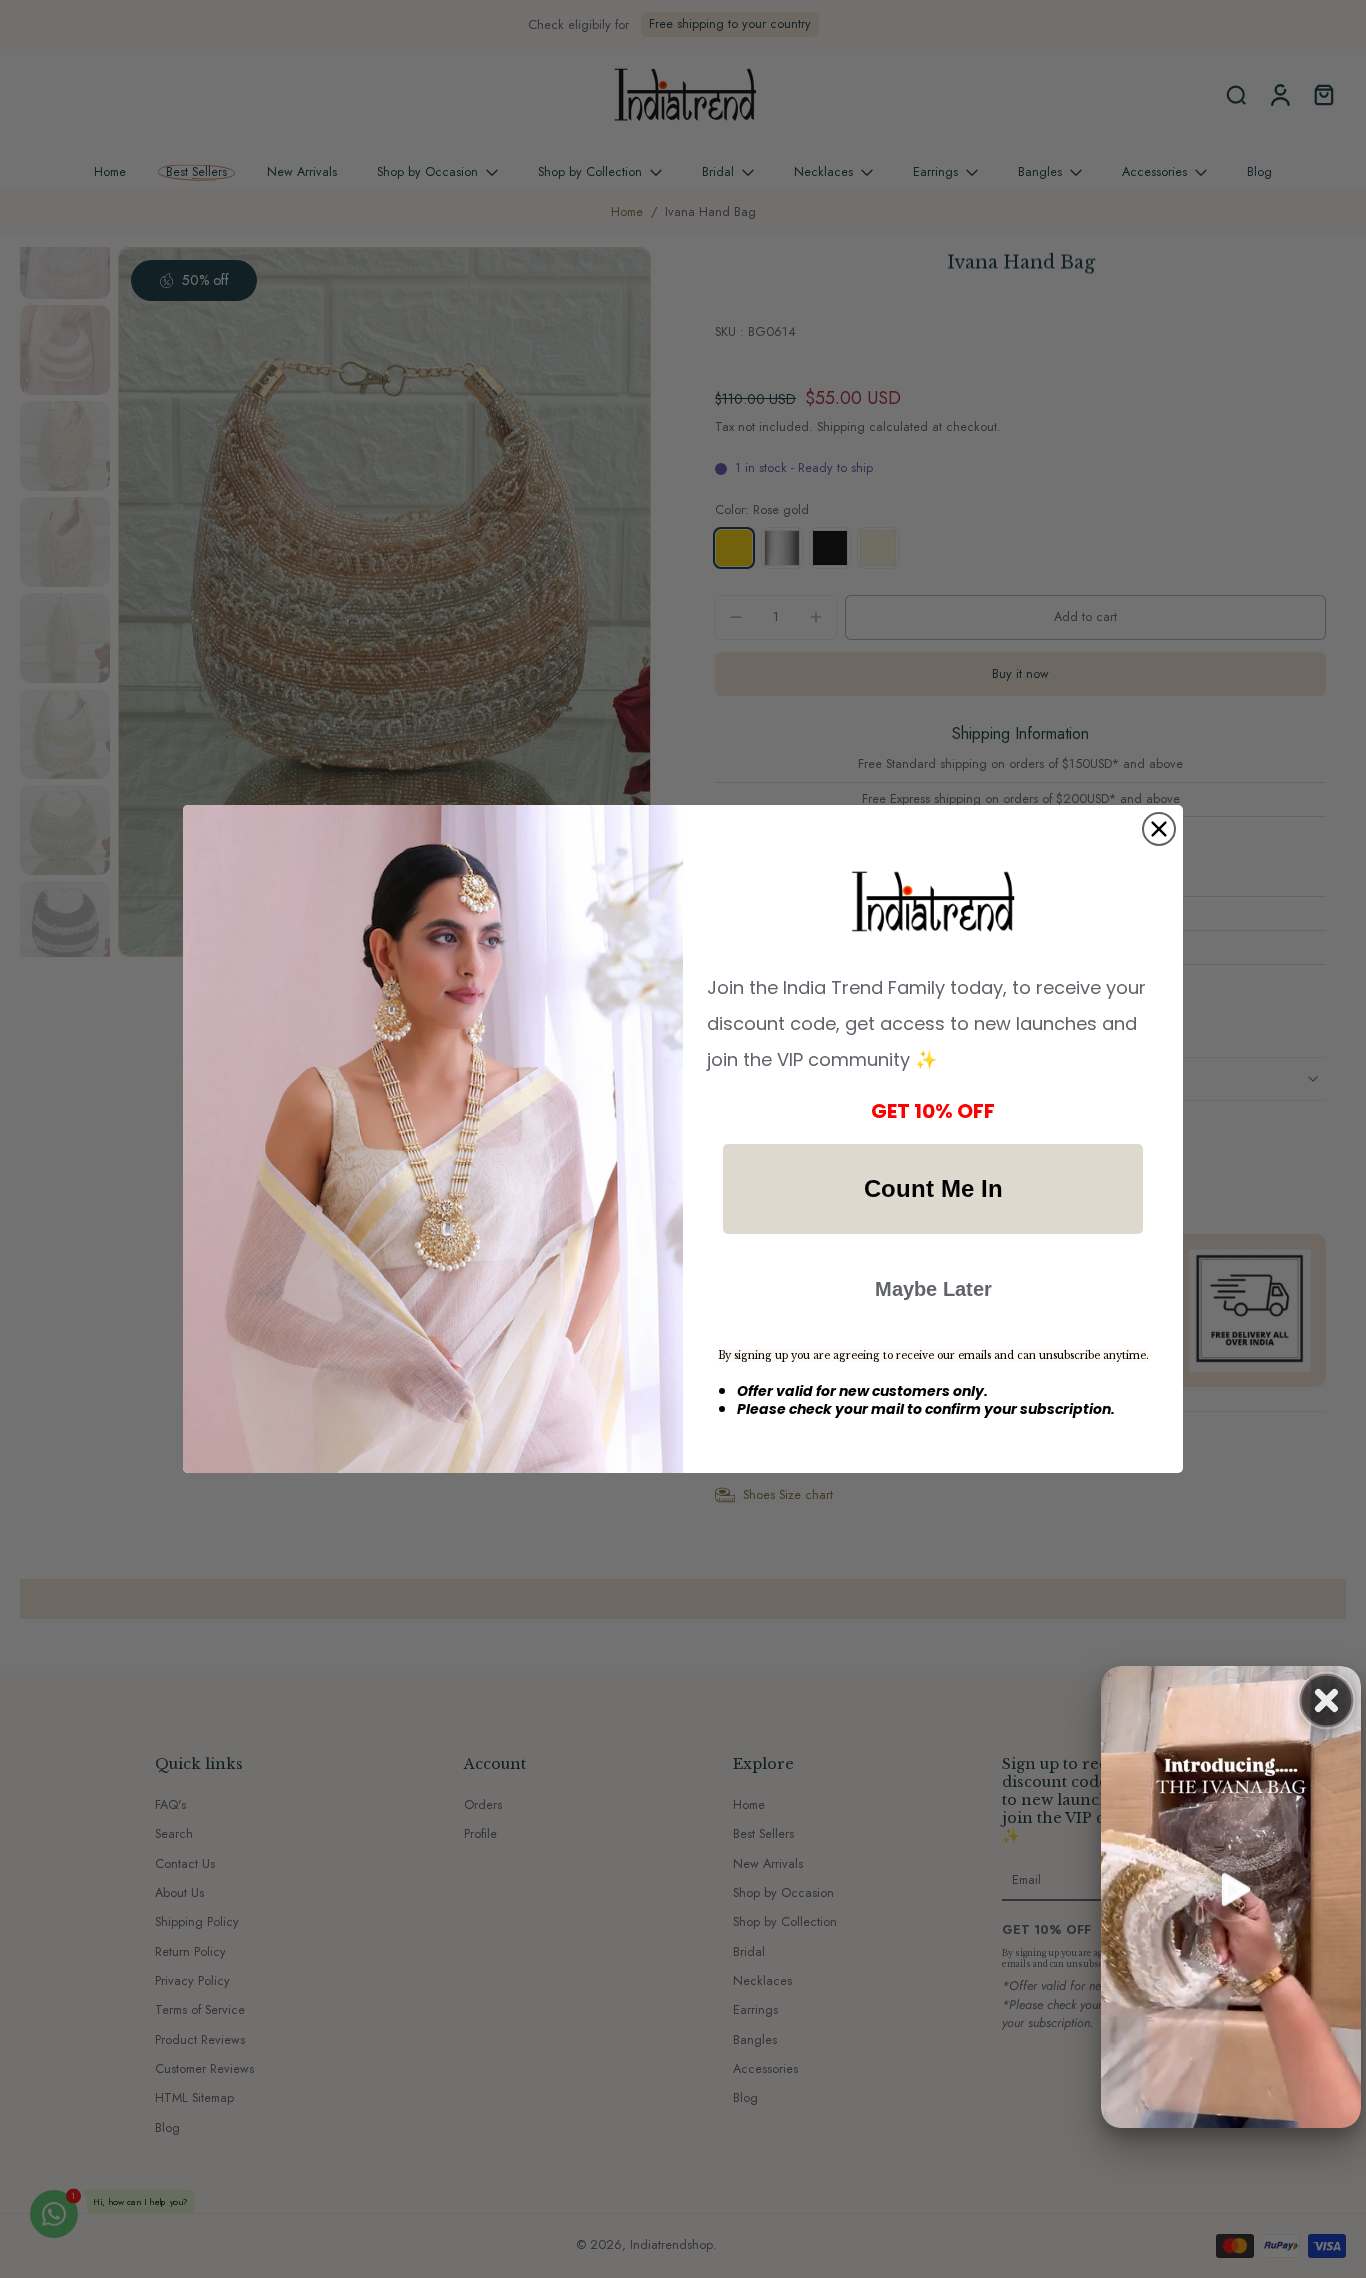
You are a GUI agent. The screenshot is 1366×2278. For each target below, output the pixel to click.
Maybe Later (933, 1289)
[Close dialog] (1159, 829)
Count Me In (933, 1188)
